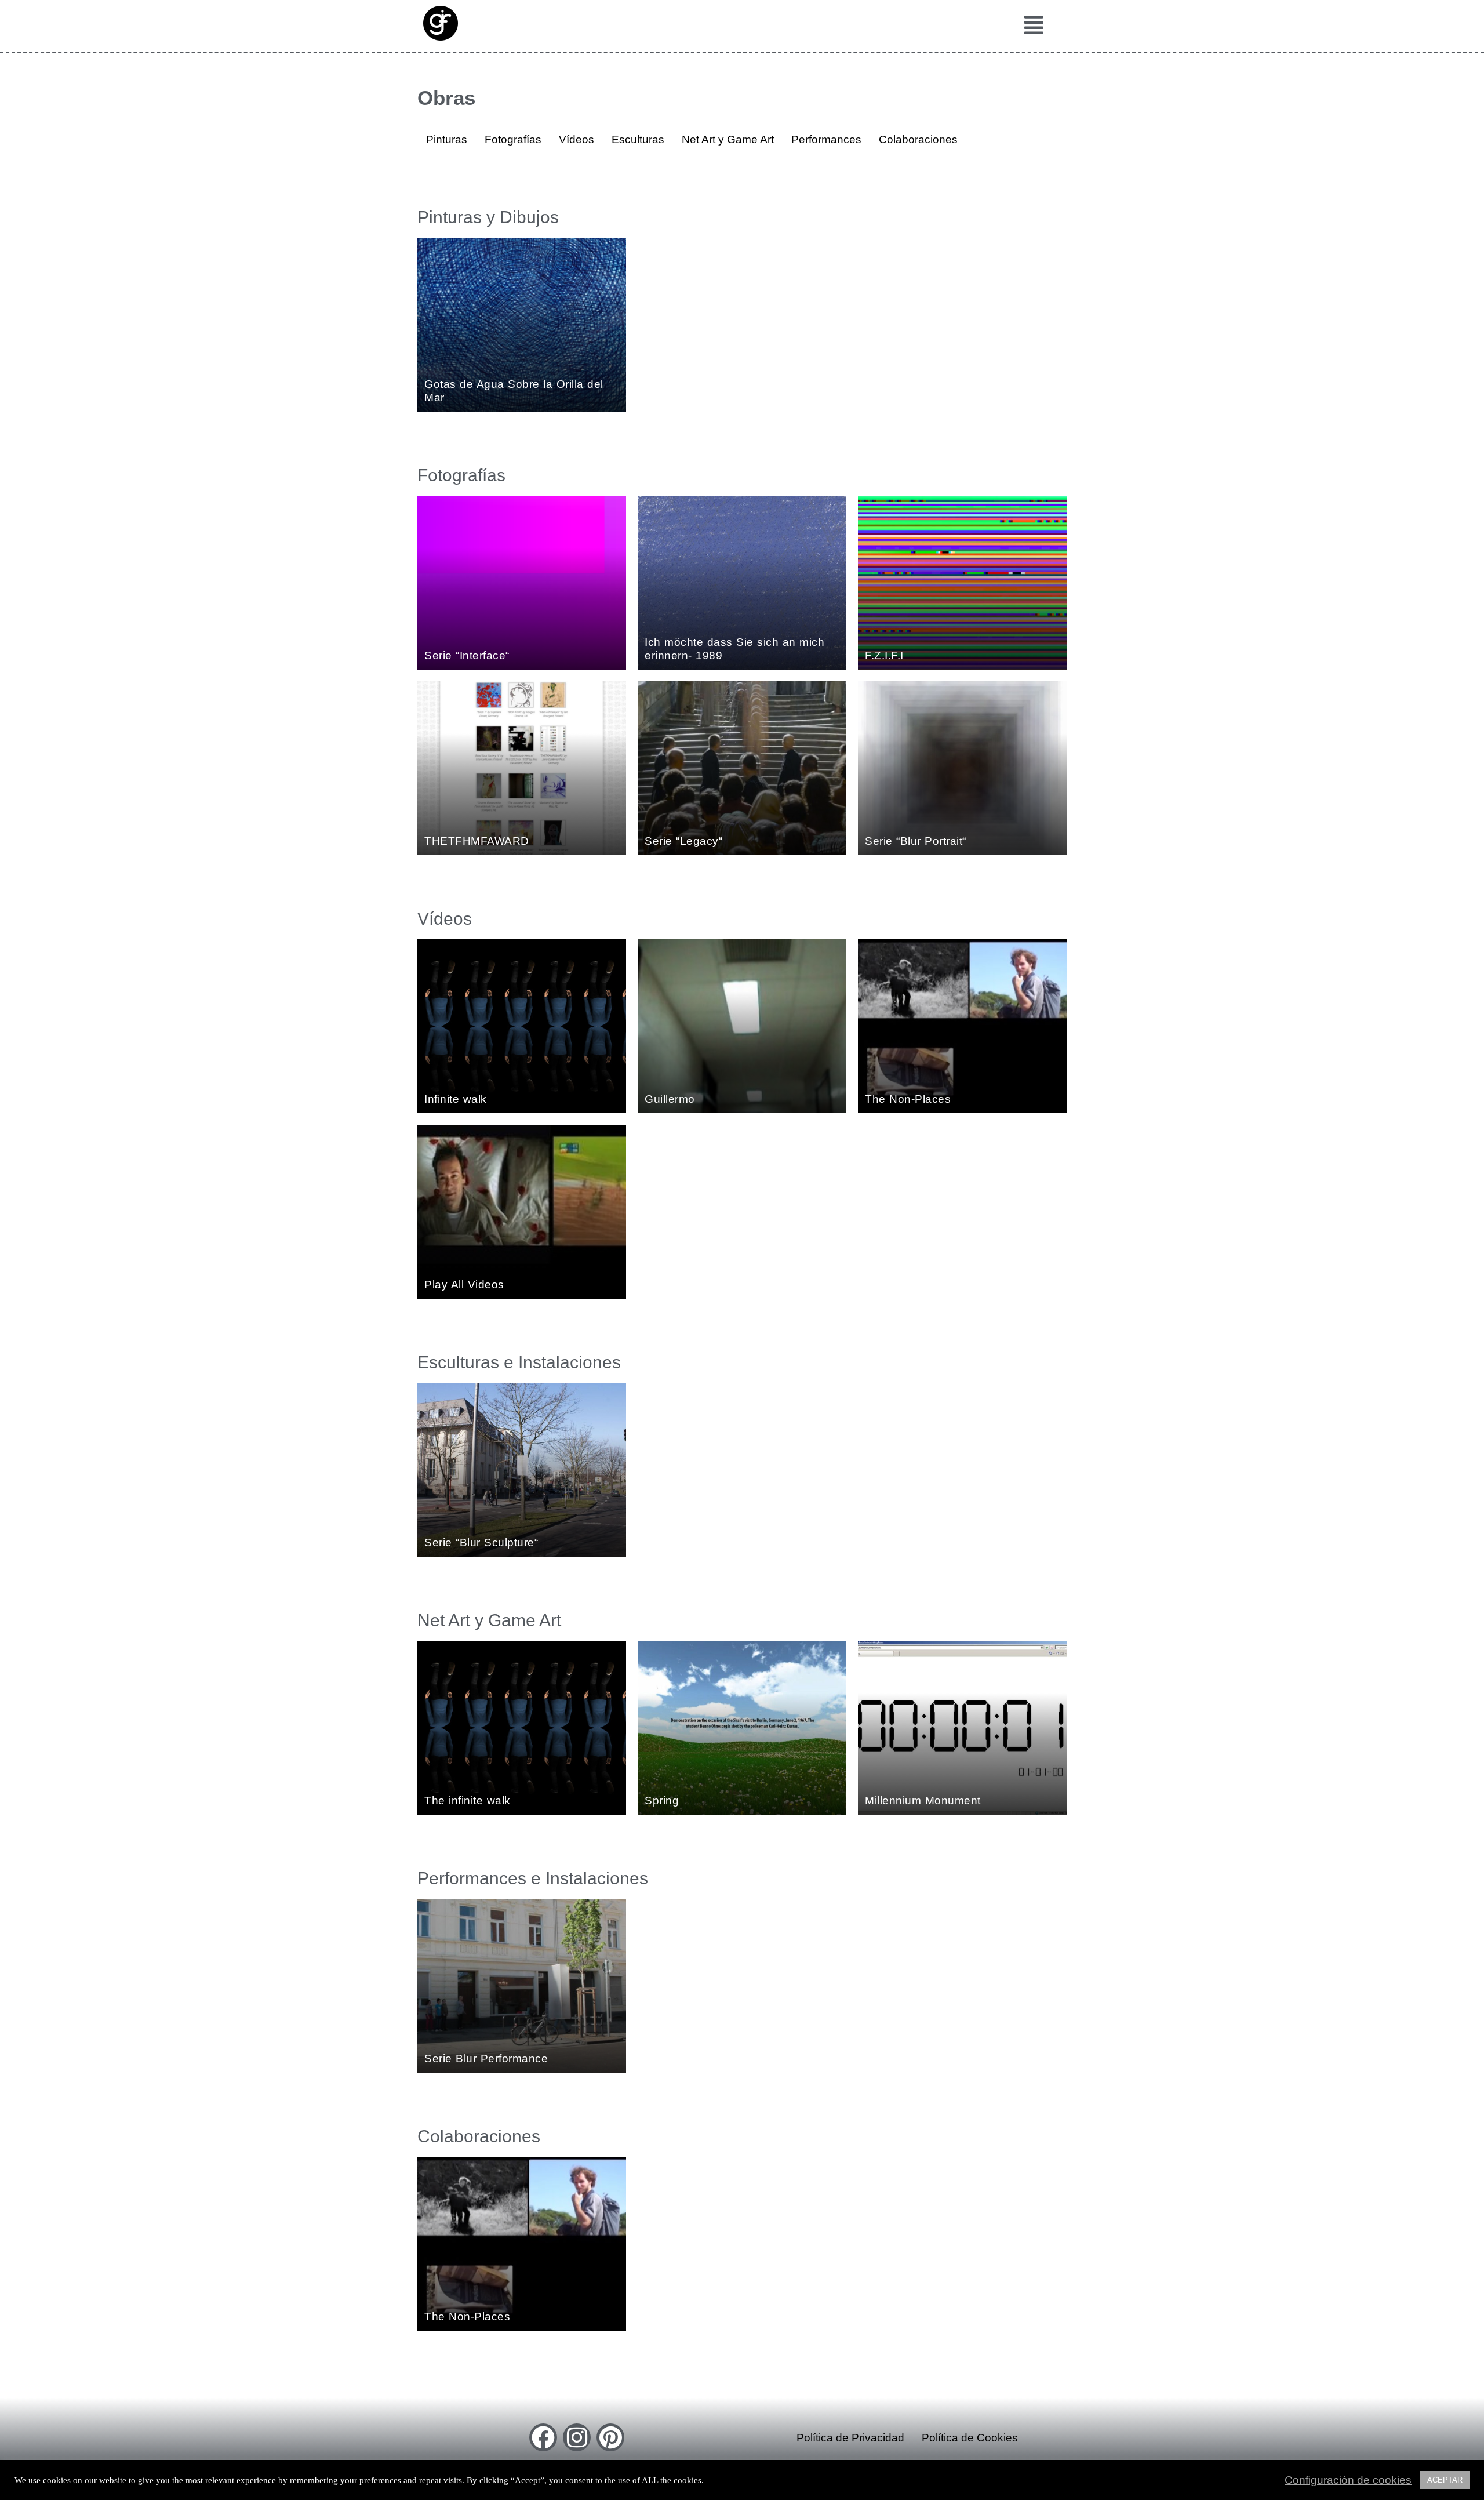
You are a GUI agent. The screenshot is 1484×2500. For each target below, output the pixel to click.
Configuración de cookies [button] (1348, 2480)
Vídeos (576, 139)
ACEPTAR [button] (1445, 2480)
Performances (826, 139)
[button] (1030, 26)
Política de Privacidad (850, 2438)
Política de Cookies (970, 2438)
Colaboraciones (918, 139)
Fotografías (513, 139)
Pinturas (447, 139)
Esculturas (638, 139)
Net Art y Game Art (728, 139)
